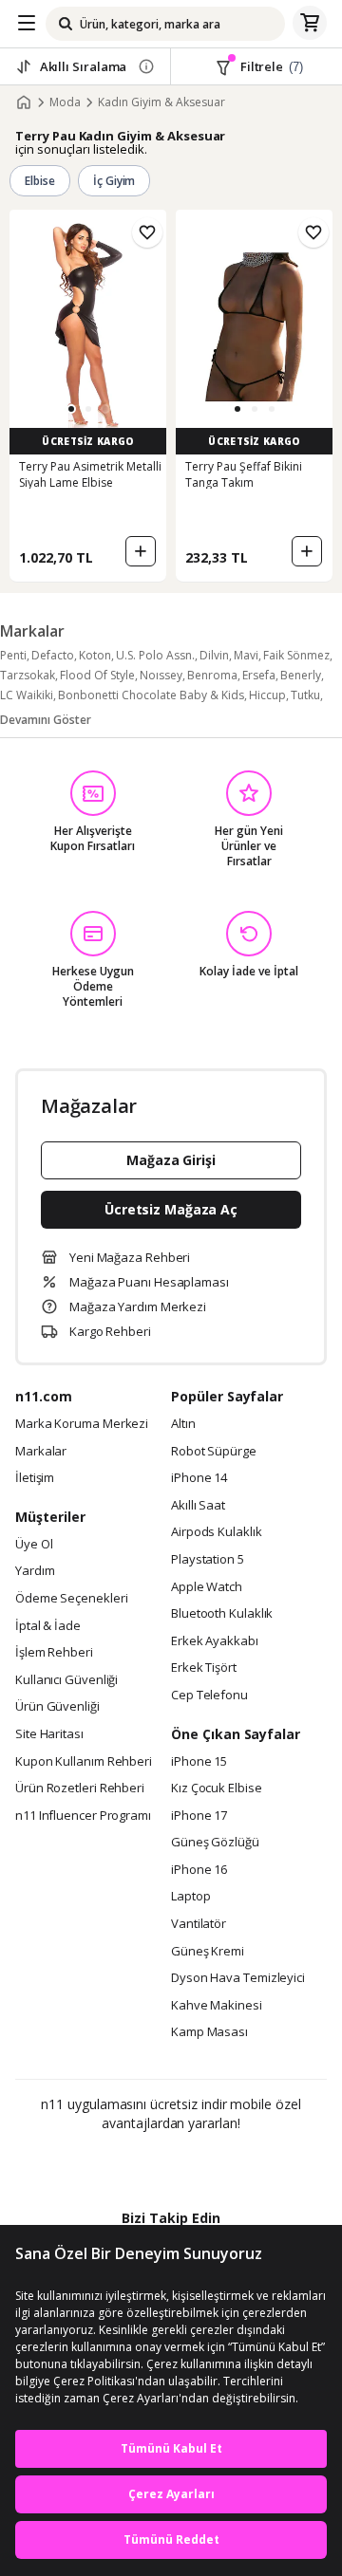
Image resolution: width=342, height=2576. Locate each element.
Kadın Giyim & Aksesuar (161, 102)
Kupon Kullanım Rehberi (84, 1762)
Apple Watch (207, 1587)
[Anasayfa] (24, 102)
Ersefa (259, 675)
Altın (183, 1424)
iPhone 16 (199, 1870)
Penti (13, 655)
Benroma (212, 675)
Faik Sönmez (296, 655)
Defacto (53, 655)
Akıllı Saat (198, 1506)
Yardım (35, 1571)
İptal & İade (48, 1626)
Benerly (301, 675)
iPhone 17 (199, 1816)
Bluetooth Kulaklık (222, 1614)
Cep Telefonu (209, 1696)
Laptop (190, 1897)
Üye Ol (34, 1545)
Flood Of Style (97, 675)
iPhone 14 (199, 1478)
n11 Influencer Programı (83, 1816)
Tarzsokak (28, 675)
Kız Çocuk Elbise (217, 1788)
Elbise (40, 181)
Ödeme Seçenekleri (71, 1599)
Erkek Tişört (204, 1668)
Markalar (41, 1452)
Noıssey (161, 675)
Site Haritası (49, 1734)
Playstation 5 (208, 1560)
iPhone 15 (199, 1762)
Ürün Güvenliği (57, 1707)
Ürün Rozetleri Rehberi (80, 1788)
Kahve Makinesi (217, 2006)
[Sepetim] (310, 24)
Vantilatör (199, 1924)
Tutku (305, 695)
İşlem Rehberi (54, 1653)
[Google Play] (113, 2164)
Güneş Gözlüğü (215, 1843)
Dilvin (214, 655)
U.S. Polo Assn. (155, 655)
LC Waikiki (27, 695)
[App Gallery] (223, 2164)
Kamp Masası (209, 2032)
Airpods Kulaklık (217, 1532)
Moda (65, 102)
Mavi (246, 655)
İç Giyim (114, 181)
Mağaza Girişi (171, 1160)
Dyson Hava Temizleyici (238, 1978)
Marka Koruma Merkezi (82, 1424)
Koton (95, 655)
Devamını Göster (46, 720)
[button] (71, 409)
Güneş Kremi (208, 1952)
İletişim (35, 1478)
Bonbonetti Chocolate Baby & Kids (151, 695)
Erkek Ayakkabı (215, 1641)
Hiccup (267, 695)
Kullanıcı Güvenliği (66, 1680)
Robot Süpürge (214, 1452)
